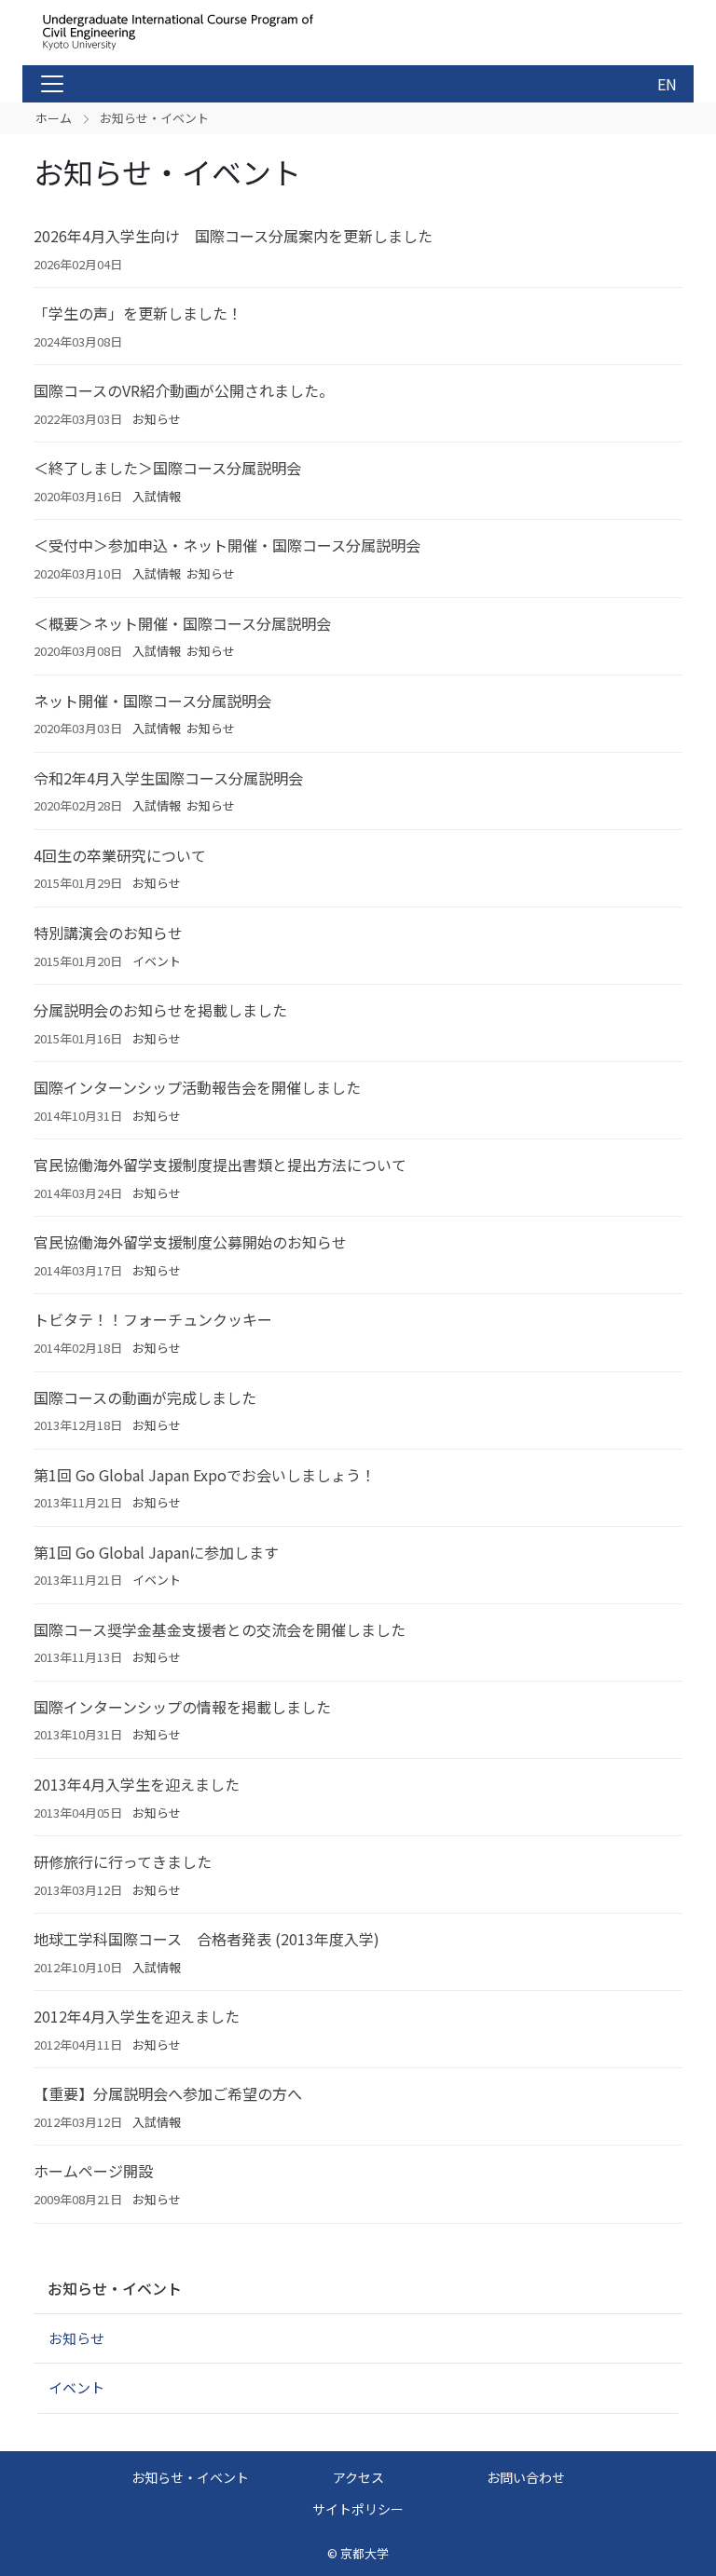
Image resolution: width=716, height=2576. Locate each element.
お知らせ (157, 419)
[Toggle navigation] (52, 84)
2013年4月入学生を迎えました (137, 1784)
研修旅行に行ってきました (123, 1861)
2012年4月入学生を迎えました (137, 2016)
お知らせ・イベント (115, 2288)
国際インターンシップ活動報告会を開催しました (197, 1087)
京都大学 (365, 2553)
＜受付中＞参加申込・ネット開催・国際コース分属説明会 (227, 545)
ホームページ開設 (93, 2171)
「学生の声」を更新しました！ (138, 313)
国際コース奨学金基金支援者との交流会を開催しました (220, 1629)
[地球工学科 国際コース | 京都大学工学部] (183, 33)
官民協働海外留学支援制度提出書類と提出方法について (220, 1165)
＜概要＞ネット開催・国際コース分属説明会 (182, 623)
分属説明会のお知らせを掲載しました (160, 1010)
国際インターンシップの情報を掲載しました (182, 1707)
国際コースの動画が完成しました (145, 1397)
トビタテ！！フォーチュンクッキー (153, 1319)
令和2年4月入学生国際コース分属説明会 (168, 778)
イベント (157, 961)
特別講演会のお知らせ (108, 933)
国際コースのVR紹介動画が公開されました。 (184, 390)
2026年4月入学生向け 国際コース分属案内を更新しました (233, 236)
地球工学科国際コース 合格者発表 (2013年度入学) (207, 1939)
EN (667, 84)
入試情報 (157, 496)
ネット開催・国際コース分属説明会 (152, 701)
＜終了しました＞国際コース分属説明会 (167, 468)
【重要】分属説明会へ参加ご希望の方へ (168, 2093)
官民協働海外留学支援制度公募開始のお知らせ (190, 1242)
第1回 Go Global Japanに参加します (156, 1552)
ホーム (54, 118)
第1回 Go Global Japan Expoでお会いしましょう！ (205, 1475)
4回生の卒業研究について (120, 855)
